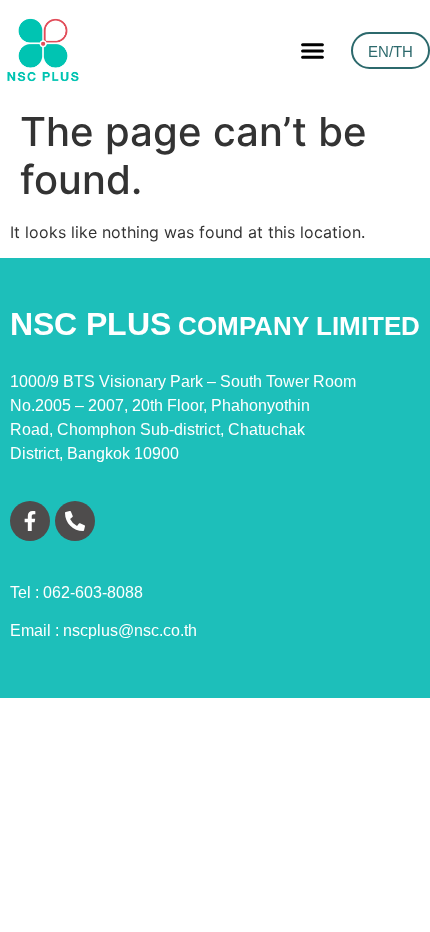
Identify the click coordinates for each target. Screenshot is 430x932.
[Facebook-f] (30, 521)
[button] (313, 50)
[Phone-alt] (75, 521)
